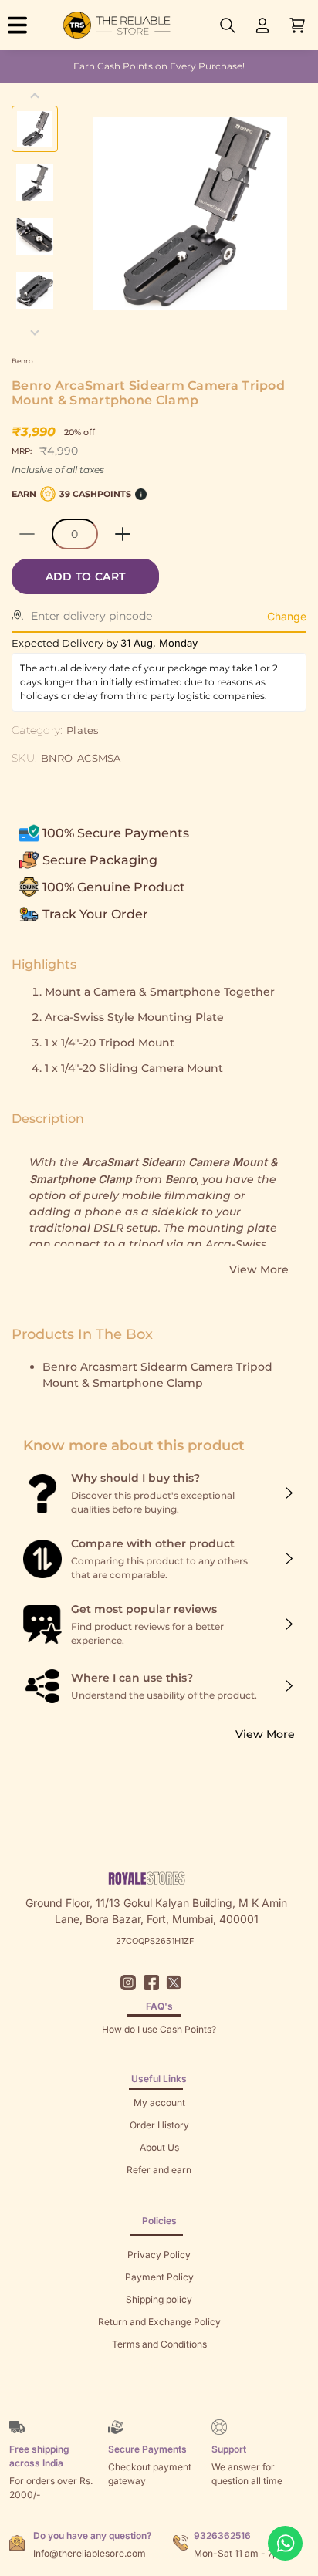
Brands (159, 2389)
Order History (159, 2125)
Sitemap (159, 2366)
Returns (159, 2192)
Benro (22, 361)
